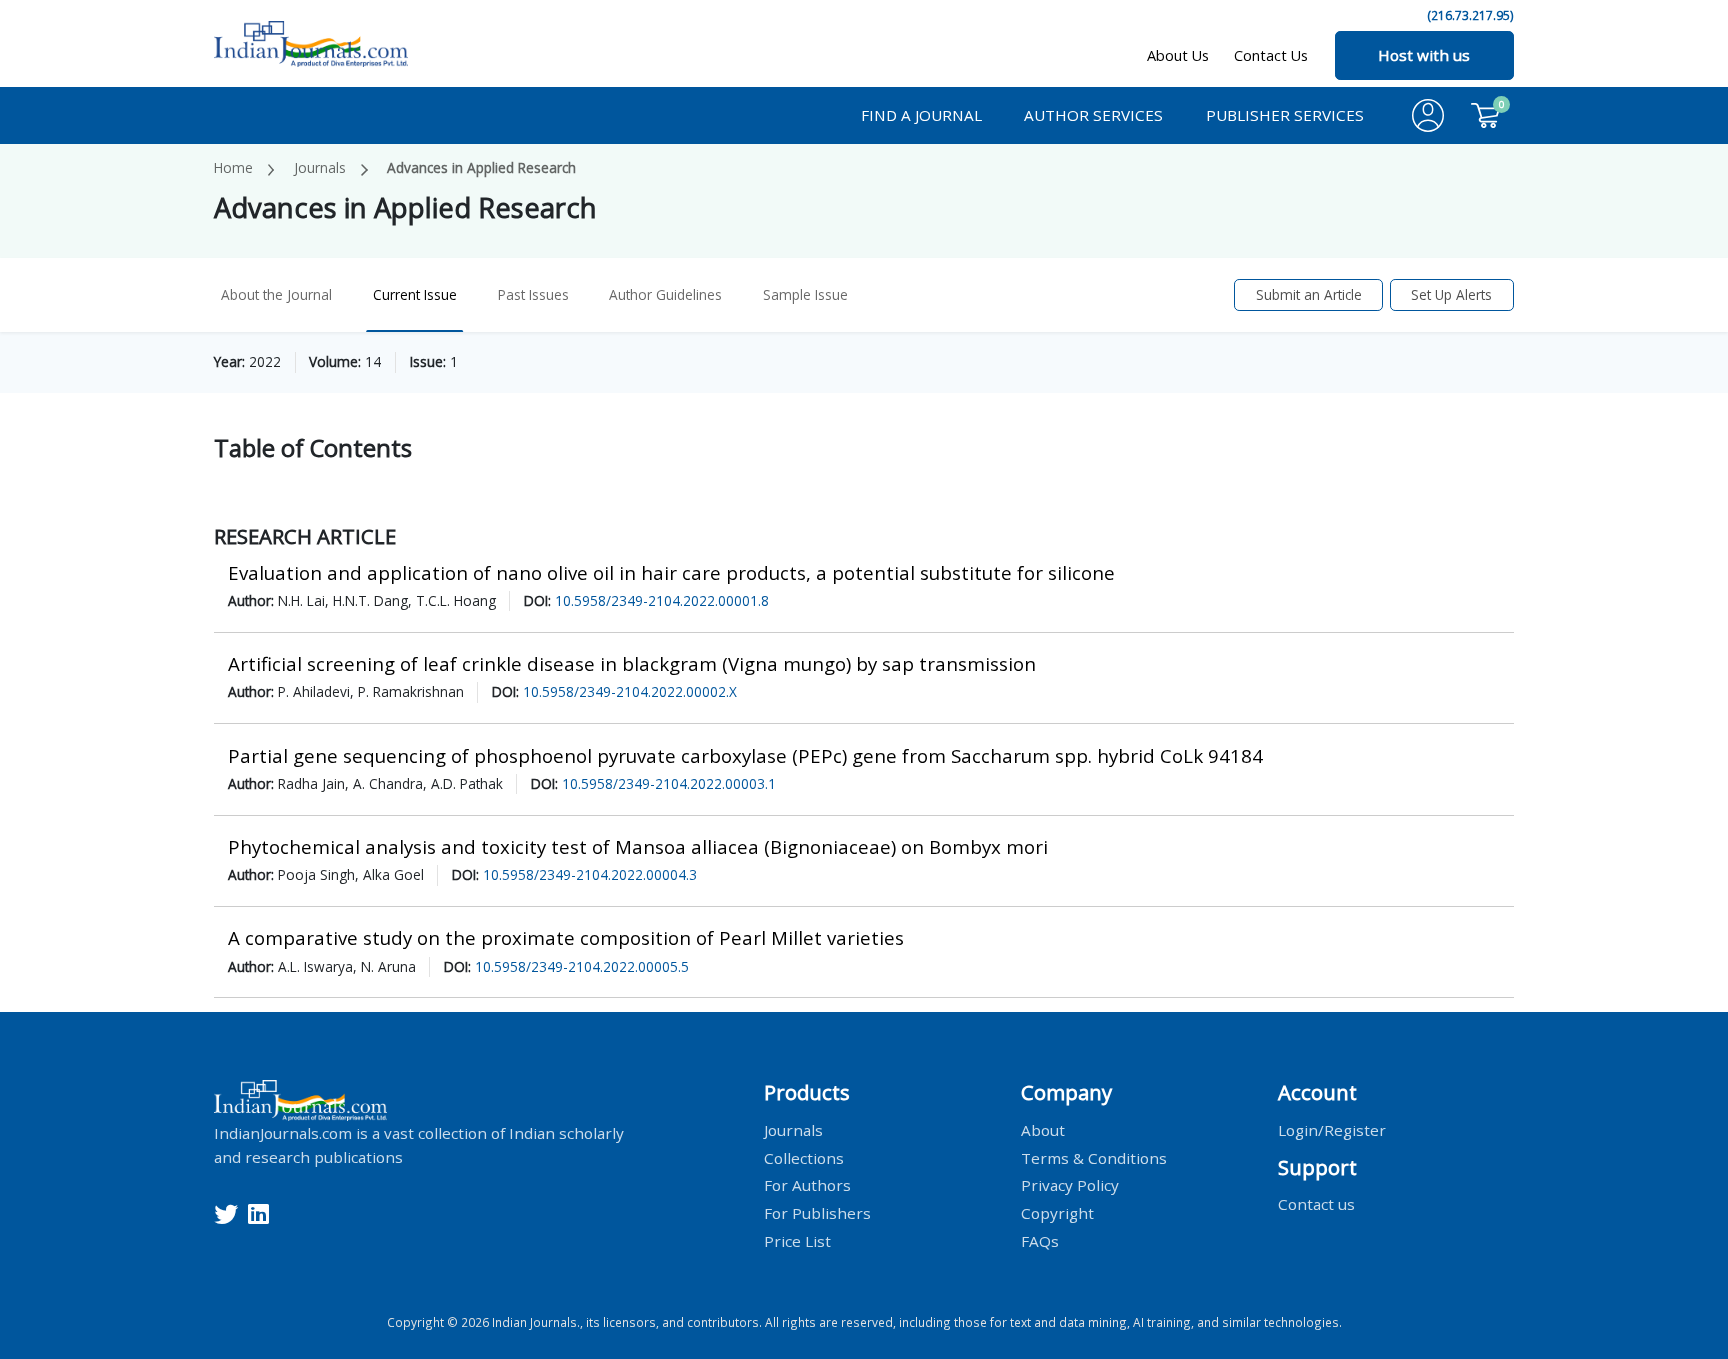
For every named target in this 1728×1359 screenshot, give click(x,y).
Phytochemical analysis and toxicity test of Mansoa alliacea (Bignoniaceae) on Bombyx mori (638, 846)
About (1043, 1129)
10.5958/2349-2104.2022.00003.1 (669, 783)
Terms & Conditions (1094, 1157)
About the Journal (276, 294)
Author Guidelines (665, 294)
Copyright (1057, 1213)
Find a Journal (921, 115)
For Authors (807, 1185)
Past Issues (533, 294)
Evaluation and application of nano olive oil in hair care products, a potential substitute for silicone (671, 572)
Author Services (1093, 115)
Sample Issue (805, 294)
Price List (797, 1241)
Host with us (1424, 55)
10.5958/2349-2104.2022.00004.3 (590, 874)
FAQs (1040, 1241)
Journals (320, 167)
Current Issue (415, 294)
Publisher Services (1285, 115)
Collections (804, 1157)
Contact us (1316, 1204)
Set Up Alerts (1451, 294)
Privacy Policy (1070, 1185)
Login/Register (1332, 1129)
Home (233, 167)
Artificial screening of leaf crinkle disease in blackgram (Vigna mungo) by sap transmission (632, 663)
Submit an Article (1309, 294)
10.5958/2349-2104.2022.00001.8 (662, 600)
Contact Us (1271, 55)
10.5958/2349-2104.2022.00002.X (630, 691)
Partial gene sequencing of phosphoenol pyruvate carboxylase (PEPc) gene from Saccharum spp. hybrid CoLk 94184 (745, 755)
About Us (1178, 55)
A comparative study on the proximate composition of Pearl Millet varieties (566, 937)
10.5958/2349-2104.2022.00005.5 (582, 966)
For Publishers (817, 1213)
